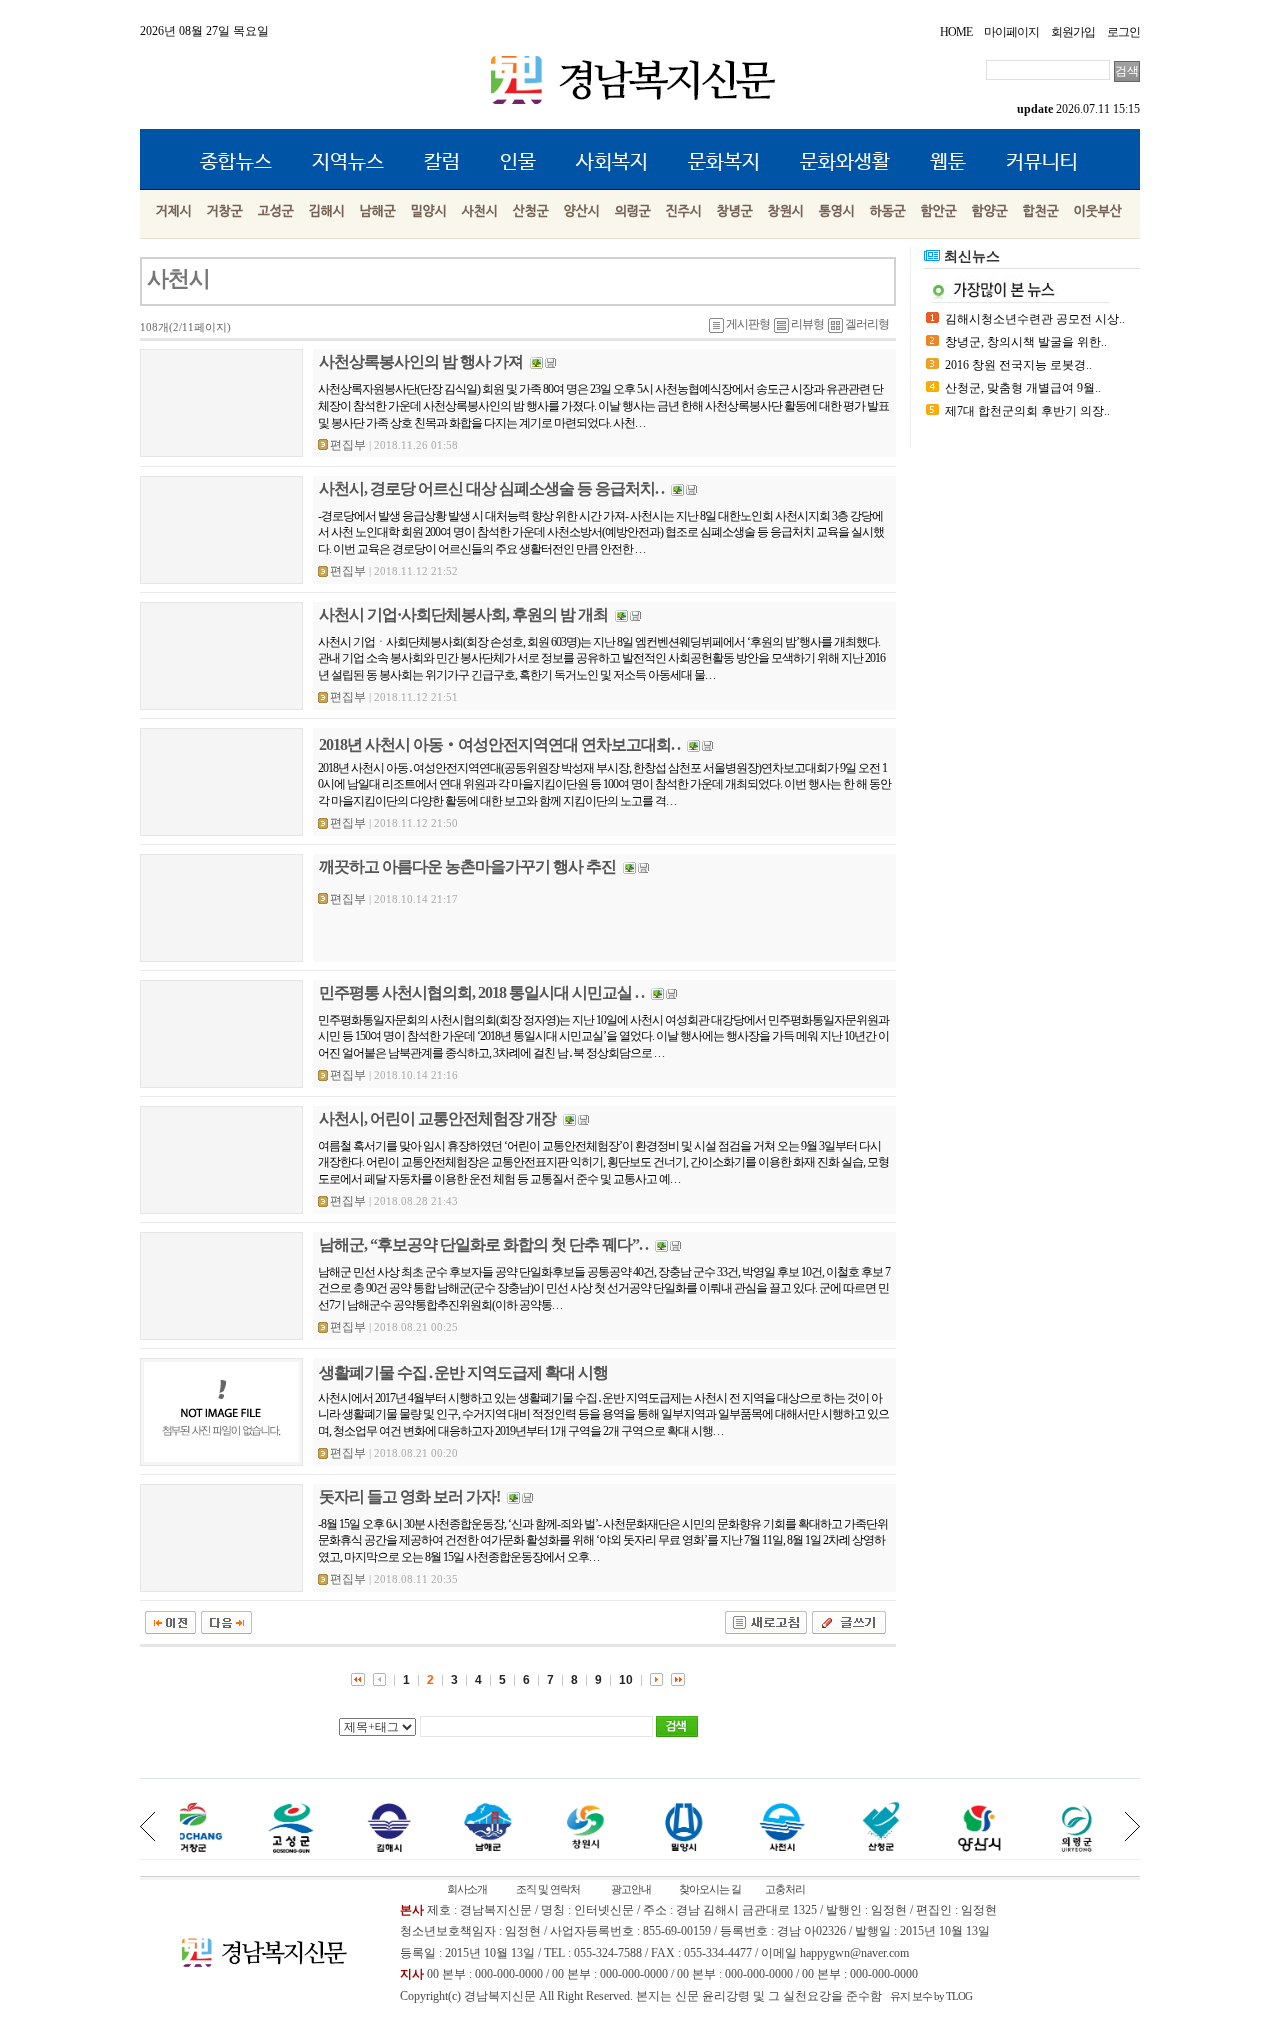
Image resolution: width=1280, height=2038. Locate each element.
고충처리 (785, 1889)
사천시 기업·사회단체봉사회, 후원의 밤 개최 (463, 614)
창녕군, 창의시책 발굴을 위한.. (1026, 342)
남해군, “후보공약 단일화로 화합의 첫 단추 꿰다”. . (483, 1244)
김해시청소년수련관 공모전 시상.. (1035, 319)
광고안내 (631, 1889)
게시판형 (748, 324)
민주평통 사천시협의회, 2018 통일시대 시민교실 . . (481, 992)
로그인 (1123, 32)
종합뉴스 (236, 162)
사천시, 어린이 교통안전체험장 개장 (437, 1118)
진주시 (684, 211)
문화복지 (724, 162)
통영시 (837, 211)
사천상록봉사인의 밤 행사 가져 (421, 361)
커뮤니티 (1042, 162)
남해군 (378, 211)
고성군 (276, 211)
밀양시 (429, 211)
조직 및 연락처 (548, 1889)
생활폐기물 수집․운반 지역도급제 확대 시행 (463, 1372)
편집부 (348, 445)
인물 (518, 162)
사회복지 (612, 162)
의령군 (633, 211)
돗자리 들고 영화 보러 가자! (409, 1496)
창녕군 (735, 211)
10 (626, 1680)
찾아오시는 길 (710, 1889)
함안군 (939, 211)
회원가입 (1073, 32)
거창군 (225, 211)
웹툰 (948, 162)
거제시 (174, 211)
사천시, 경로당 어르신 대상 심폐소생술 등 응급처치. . (491, 488)
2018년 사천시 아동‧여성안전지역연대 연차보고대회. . (499, 744)
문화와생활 (845, 162)
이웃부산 (1098, 211)
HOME (956, 32)
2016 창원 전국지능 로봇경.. (1018, 365)
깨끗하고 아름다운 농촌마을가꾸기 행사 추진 (467, 866)
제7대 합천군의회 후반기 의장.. (1027, 411)
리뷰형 (807, 324)
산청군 (531, 211)
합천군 (1041, 211)
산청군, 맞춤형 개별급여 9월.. (1023, 388)
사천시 (480, 211)
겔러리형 (867, 324)
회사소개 (467, 1889)
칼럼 (442, 162)
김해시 (327, 211)
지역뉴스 (348, 162)
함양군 (990, 211)
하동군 (888, 211)
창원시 (786, 211)
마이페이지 (1011, 32)
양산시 (582, 211)
